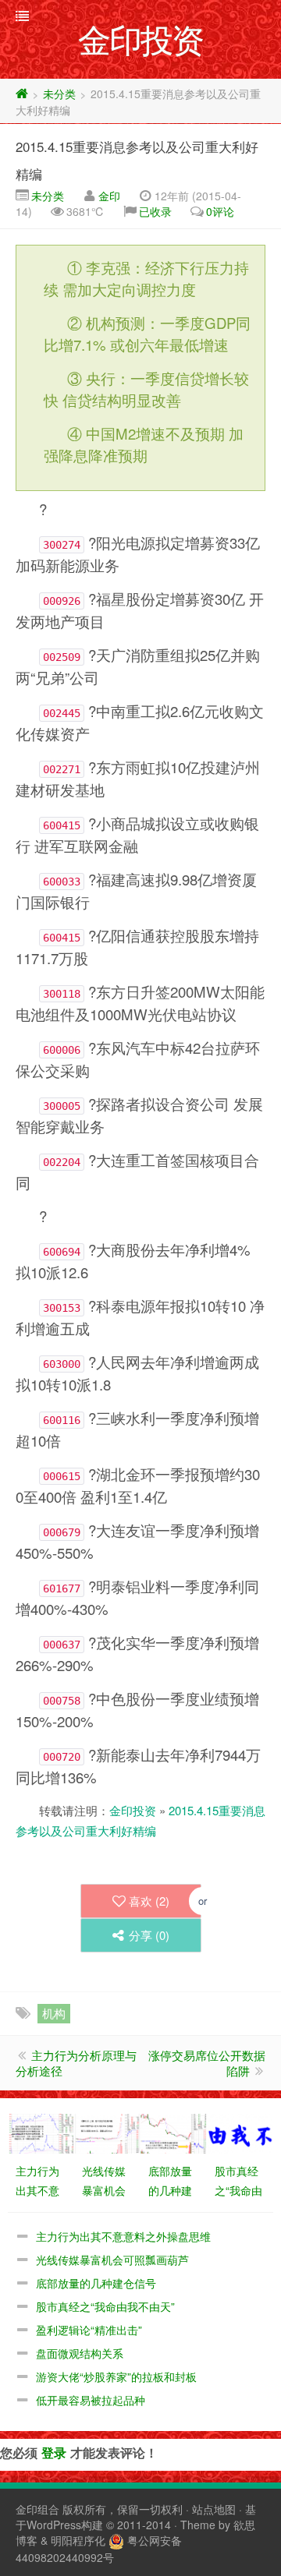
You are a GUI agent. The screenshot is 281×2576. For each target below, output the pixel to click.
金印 (109, 196)
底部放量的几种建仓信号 (96, 2283)
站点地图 (214, 2509)
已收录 (155, 211)
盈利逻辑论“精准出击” (89, 2330)
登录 (54, 2452)
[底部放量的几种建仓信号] (174, 2132)
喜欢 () (149, 1901)
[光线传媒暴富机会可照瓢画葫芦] (107, 2132)
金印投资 (133, 1810)
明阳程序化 (78, 2540)
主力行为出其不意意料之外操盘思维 (123, 2236)
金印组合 (37, 2509)
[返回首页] (22, 94)
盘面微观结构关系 (80, 2353)
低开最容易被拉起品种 (91, 2400)
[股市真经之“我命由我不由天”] (240, 2132)
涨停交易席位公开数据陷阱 (207, 2063)
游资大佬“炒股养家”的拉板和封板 (116, 2376)
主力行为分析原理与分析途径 (76, 2063)
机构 (54, 2013)
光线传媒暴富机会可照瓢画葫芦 (112, 2260)
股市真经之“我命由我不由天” (105, 2306)
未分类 (59, 94)
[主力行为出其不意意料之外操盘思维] (41, 2132)
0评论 (220, 211)
